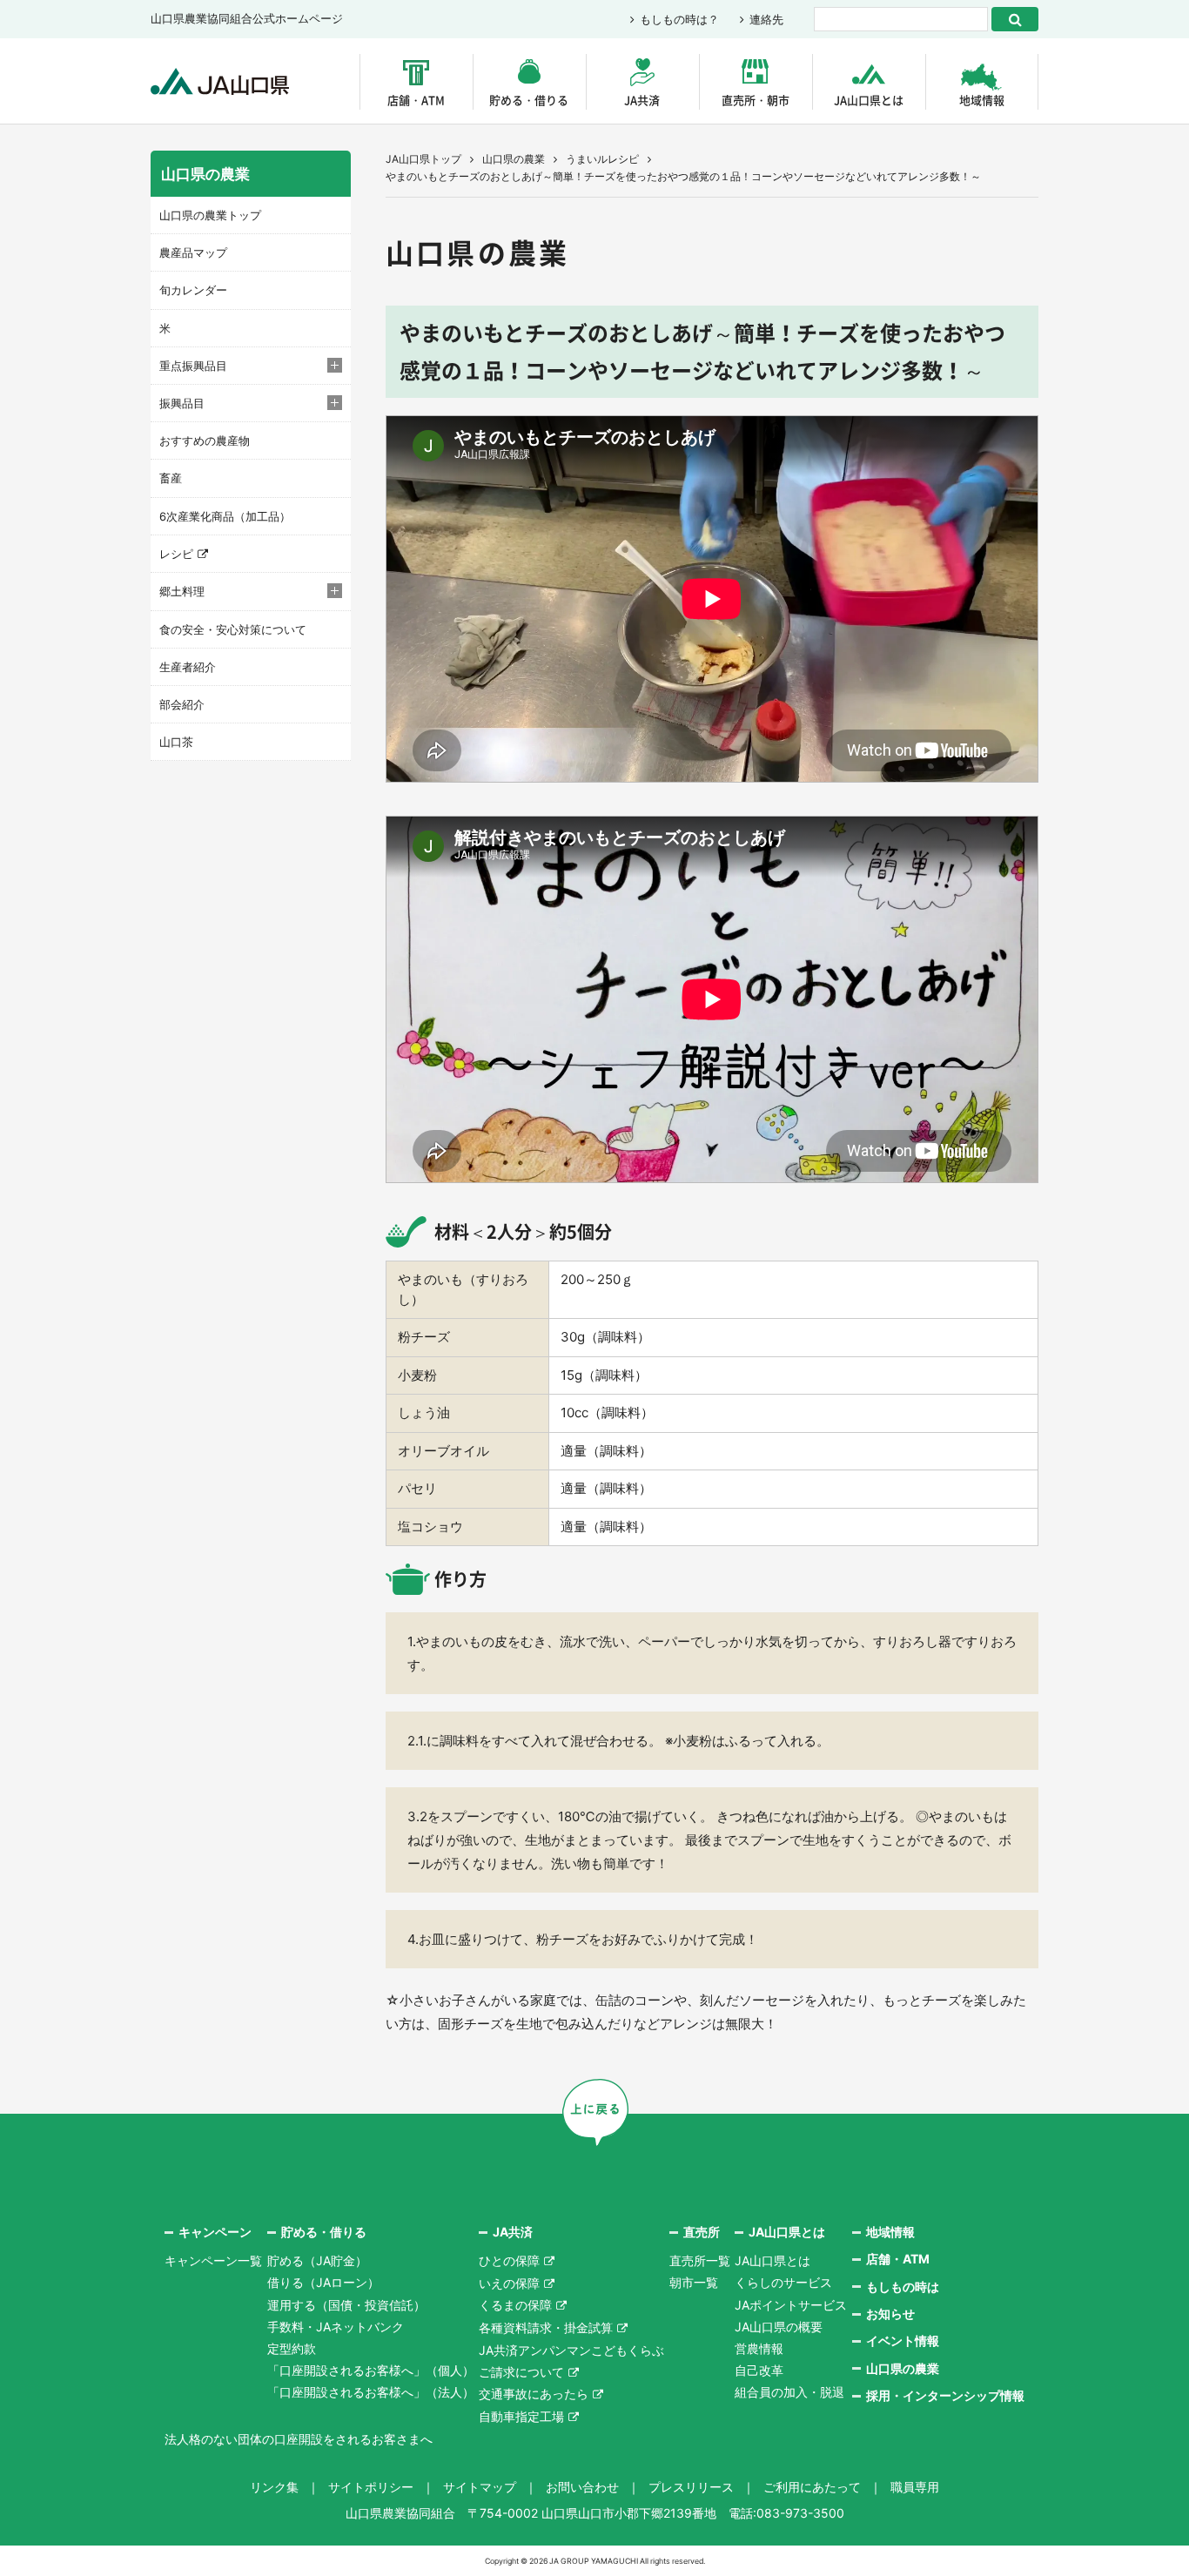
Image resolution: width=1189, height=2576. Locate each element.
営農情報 (759, 2348)
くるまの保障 (515, 2305)
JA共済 (642, 100)
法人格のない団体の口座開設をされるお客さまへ (299, 2439)
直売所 (702, 2232)
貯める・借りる (529, 100)
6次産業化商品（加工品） (225, 516)
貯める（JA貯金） (317, 2260)
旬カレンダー (193, 290)
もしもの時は (903, 2287)
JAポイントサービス (791, 2305)
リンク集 (274, 2487)
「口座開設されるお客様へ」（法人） (371, 2392)
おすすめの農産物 (205, 441)
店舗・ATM (416, 100)
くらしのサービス (783, 2282)
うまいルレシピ (602, 159)
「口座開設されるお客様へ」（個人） (371, 2370)
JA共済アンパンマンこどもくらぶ (571, 2350)
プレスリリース (691, 2487)
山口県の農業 (514, 159)
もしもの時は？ (679, 19)
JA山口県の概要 (779, 2327)
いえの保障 (509, 2283)
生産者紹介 (188, 667)
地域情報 (982, 100)
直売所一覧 (700, 2260)
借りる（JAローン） (323, 2282)
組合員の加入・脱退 (789, 2392)
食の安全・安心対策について (233, 629)
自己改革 (759, 2370)
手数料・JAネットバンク (336, 2327)
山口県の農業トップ (210, 215)
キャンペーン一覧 (213, 2260)
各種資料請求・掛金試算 (546, 2327)
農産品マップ (193, 252)
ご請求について (521, 2372)
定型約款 (292, 2348)
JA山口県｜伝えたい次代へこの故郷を (220, 81)
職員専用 (915, 2487)
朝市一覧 (694, 2282)
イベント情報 (903, 2341)
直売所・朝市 (756, 100)
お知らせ (890, 2314)
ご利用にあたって (812, 2487)
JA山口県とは (869, 100)
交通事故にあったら (534, 2394)
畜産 (171, 478)
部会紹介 (182, 704)
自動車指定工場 (521, 2416)
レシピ (176, 554)
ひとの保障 (509, 2260)
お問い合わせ (582, 2487)
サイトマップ (480, 2487)
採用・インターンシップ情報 (945, 2395)
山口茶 (176, 742)
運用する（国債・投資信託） (346, 2305)
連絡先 (766, 19)
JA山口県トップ (423, 159)
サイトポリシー (371, 2487)
